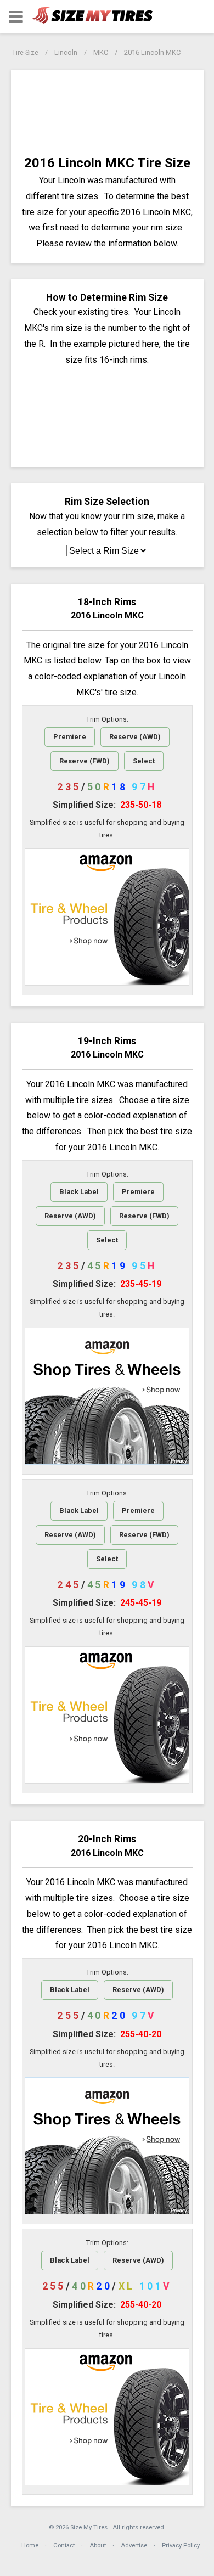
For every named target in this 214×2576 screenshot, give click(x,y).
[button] (16, 17)
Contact (64, 2546)
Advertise (134, 2546)
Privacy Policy (181, 2546)
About (98, 2546)
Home (30, 2546)
